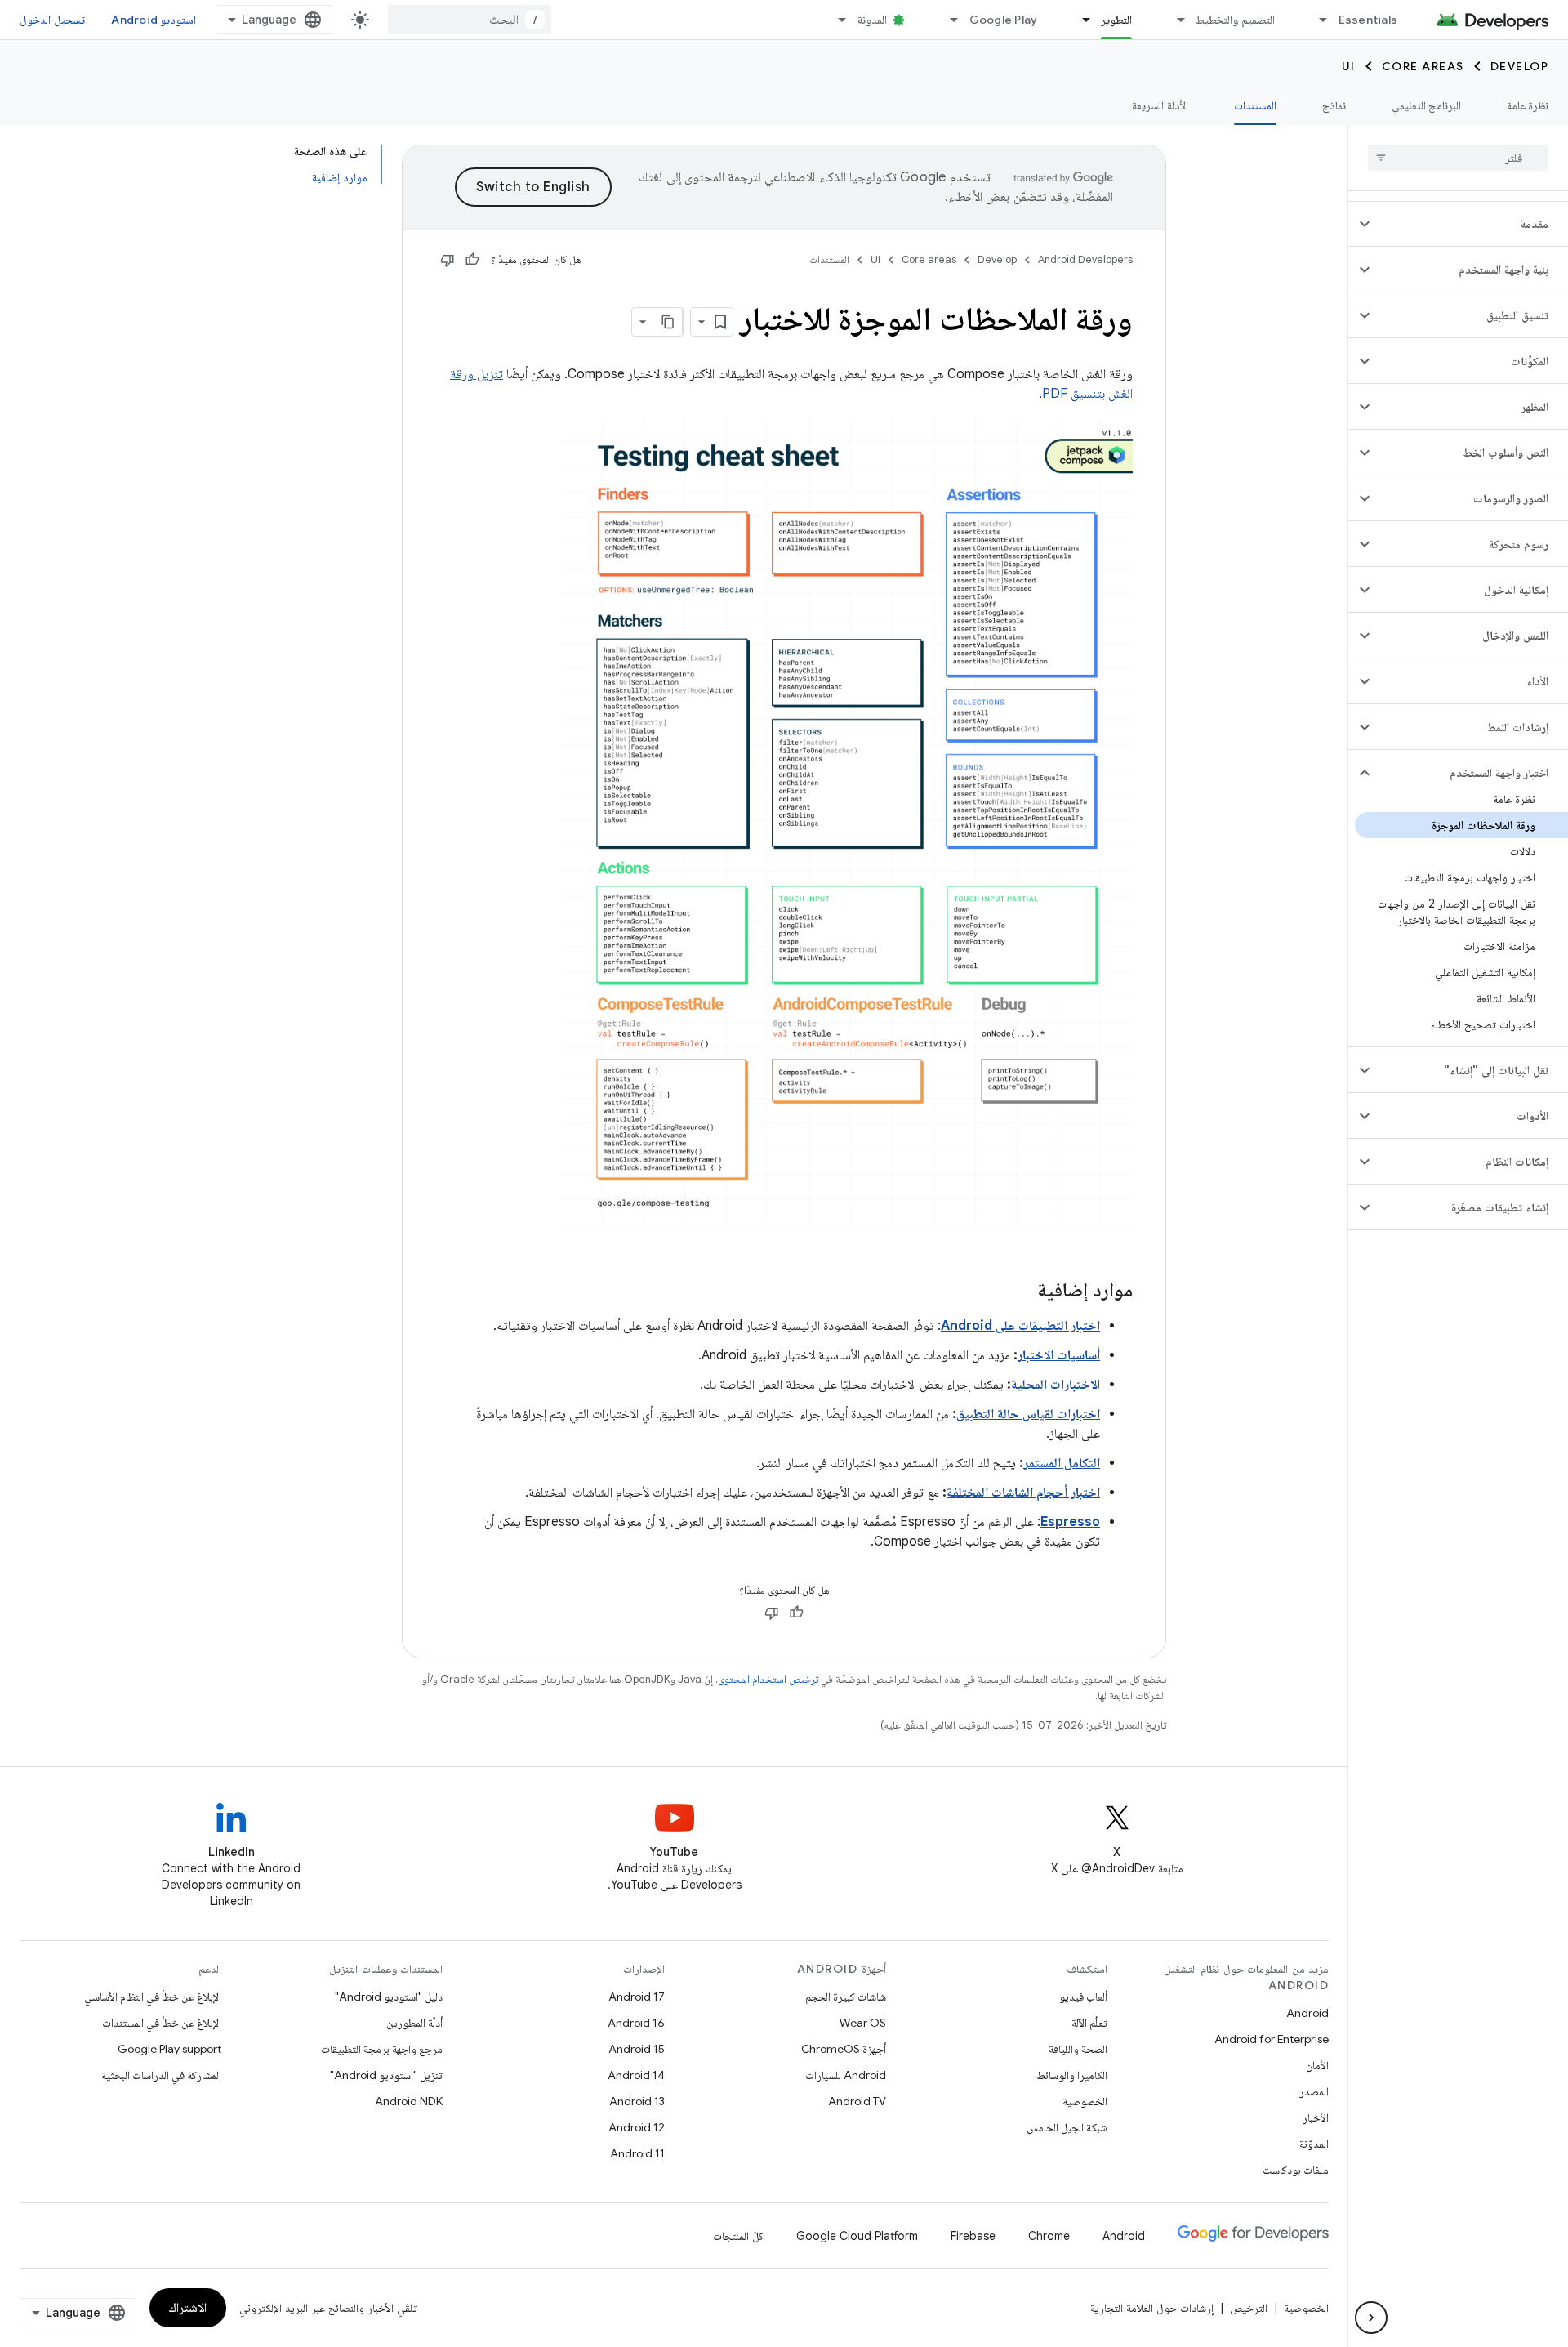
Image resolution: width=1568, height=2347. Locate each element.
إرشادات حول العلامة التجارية (1152, 2308)
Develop (1520, 66)
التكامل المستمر (1062, 1463)
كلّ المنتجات (738, 2236)
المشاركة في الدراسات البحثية (161, 2075)
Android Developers (1085, 259)
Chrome (1049, 2236)
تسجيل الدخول (52, 20)
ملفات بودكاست (1296, 2170)
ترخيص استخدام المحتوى (768, 1679)
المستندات (1255, 105)
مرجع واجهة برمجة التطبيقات (382, 2049)
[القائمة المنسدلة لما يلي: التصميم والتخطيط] (1174, 20)
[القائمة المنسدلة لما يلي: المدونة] (835, 20)
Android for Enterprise (1272, 2039)
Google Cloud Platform (857, 2236)
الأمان (1317, 2065)
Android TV (857, 2101)
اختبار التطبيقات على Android (1020, 1326)
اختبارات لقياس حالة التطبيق (1028, 1414)
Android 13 (637, 2101)
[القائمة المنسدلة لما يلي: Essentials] (1316, 20)
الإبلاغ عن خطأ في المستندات (162, 2023)
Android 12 (637, 2127)
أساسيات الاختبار (1059, 1355)
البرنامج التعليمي (1426, 105)
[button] (1471, 224)
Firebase (973, 2236)
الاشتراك (188, 2308)
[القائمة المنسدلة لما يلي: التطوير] (1079, 20)
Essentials (1368, 20)
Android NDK (409, 2101)
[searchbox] (1458, 158)
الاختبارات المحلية (1056, 1385)
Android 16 (636, 2023)
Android (1307, 2013)
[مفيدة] (472, 260)
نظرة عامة (1528, 105)
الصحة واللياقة (1078, 2049)
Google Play (1004, 20)
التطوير (1116, 20)
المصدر (1314, 2091)
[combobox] (470, 20)
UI (1349, 66)
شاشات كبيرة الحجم (846, 1997)
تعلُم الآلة (1089, 2023)
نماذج (1334, 105)
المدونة (872, 20)
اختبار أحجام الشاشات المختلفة (1023, 1493)
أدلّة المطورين (414, 2023)
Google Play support (169, 2049)
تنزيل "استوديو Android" (386, 2075)
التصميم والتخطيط (1235, 20)
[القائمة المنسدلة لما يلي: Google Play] (947, 20)
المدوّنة (1314, 2144)
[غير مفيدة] (448, 260)
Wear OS (863, 2023)
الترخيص (1249, 2308)
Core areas (1423, 66)
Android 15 (637, 2049)
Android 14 (636, 2075)
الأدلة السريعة (1160, 105)
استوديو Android (154, 20)
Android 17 (637, 1997)
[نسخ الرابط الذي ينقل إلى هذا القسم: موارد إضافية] (1021, 1292)
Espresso (1070, 1522)
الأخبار (1316, 2117)
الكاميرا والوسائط (1072, 2075)
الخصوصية (1085, 2101)
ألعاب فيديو (1083, 1997)
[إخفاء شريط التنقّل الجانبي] (1371, 2318)
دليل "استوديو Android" (389, 1997)
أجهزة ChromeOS (844, 2049)
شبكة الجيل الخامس (1067, 2127)
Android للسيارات (846, 2075)
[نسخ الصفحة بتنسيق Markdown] (668, 322)
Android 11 (637, 2153)
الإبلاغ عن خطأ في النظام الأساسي (153, 1997)
